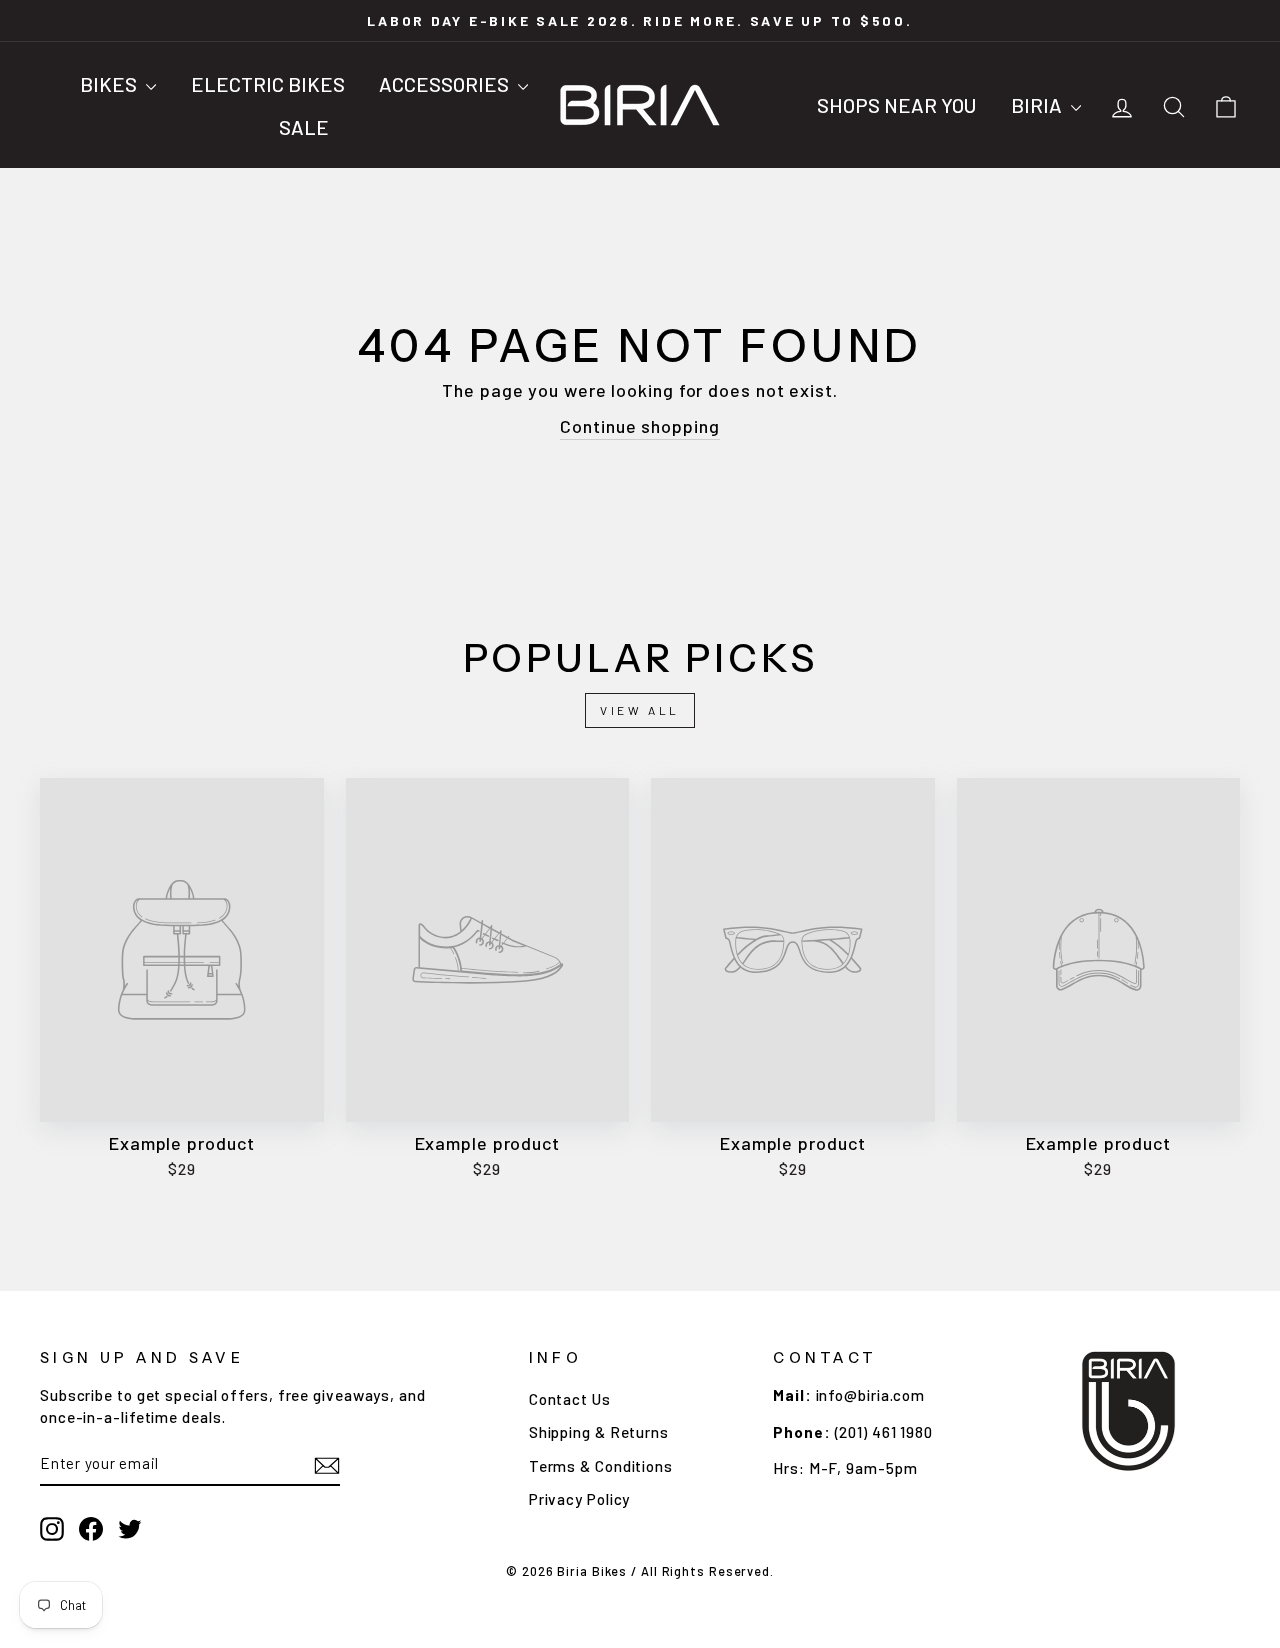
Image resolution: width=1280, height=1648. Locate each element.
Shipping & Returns (599, 1432)
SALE (304, 127)
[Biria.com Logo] (640, 106)
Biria (1038, 105)
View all (640, 710)
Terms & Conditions (601, 1466)
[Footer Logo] (1129, 1411)
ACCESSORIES (446, 84)
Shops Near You (896, 105)
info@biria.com (871, 1395)
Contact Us (570, 1399)
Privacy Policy (580, 1499)
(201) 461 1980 (884, 1432)
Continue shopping (639, 426)
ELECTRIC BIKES (268, 84)
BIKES (110, 84)
